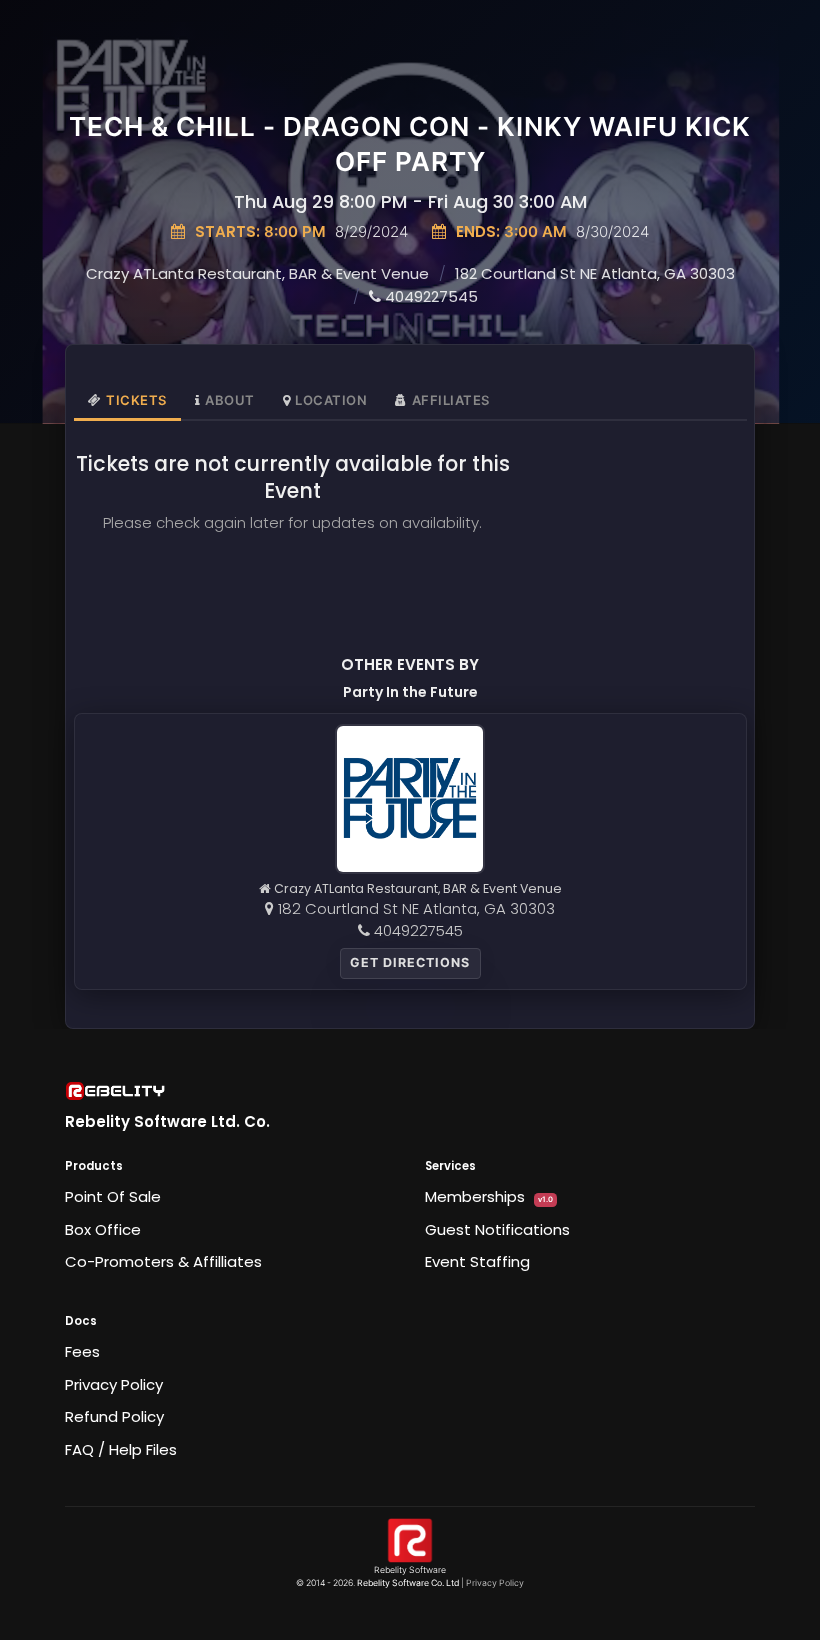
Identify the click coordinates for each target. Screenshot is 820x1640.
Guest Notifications (497, 1229)
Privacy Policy (114, 1384)
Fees (82, 1351)
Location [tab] (331, 400)
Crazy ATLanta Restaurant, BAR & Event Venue (257, 273)
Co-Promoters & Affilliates (163, 1261)
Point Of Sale (113, 1196)
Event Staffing (477, 1261)
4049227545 (429, 296)
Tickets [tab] (136, 400)
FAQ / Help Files (121, 1449)
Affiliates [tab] (451, 400)
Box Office (103, 1229)
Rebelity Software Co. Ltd (408, 1583)
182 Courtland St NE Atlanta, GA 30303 (595, 273)
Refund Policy (114, 1416)
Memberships (489, 1196)
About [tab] (230, 400)
